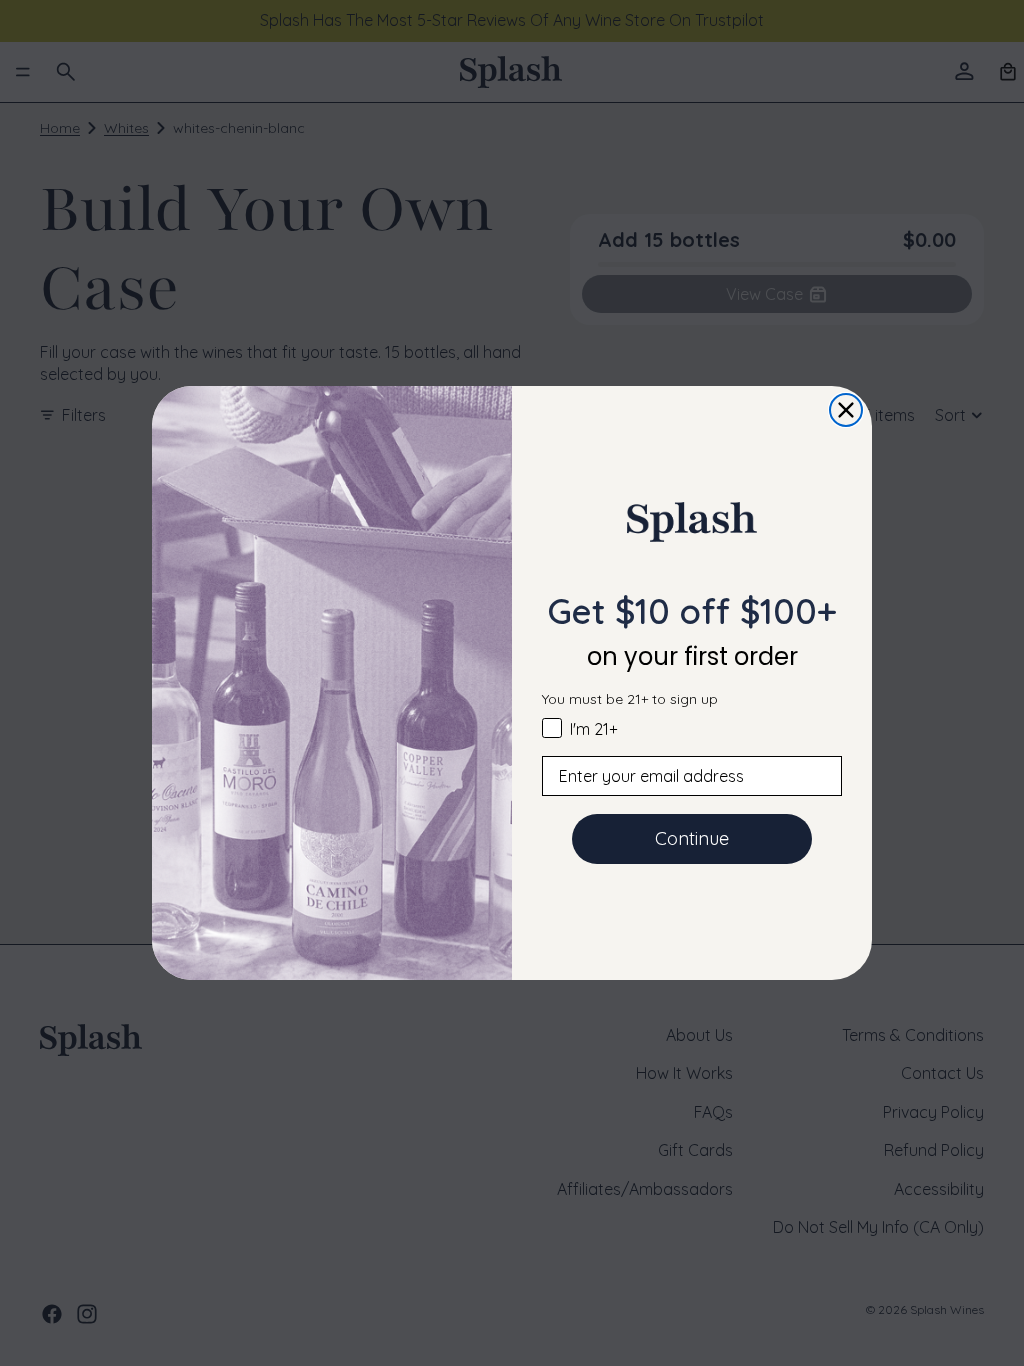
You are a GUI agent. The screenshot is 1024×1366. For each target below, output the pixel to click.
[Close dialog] (846, 410)
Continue (692, 838)
